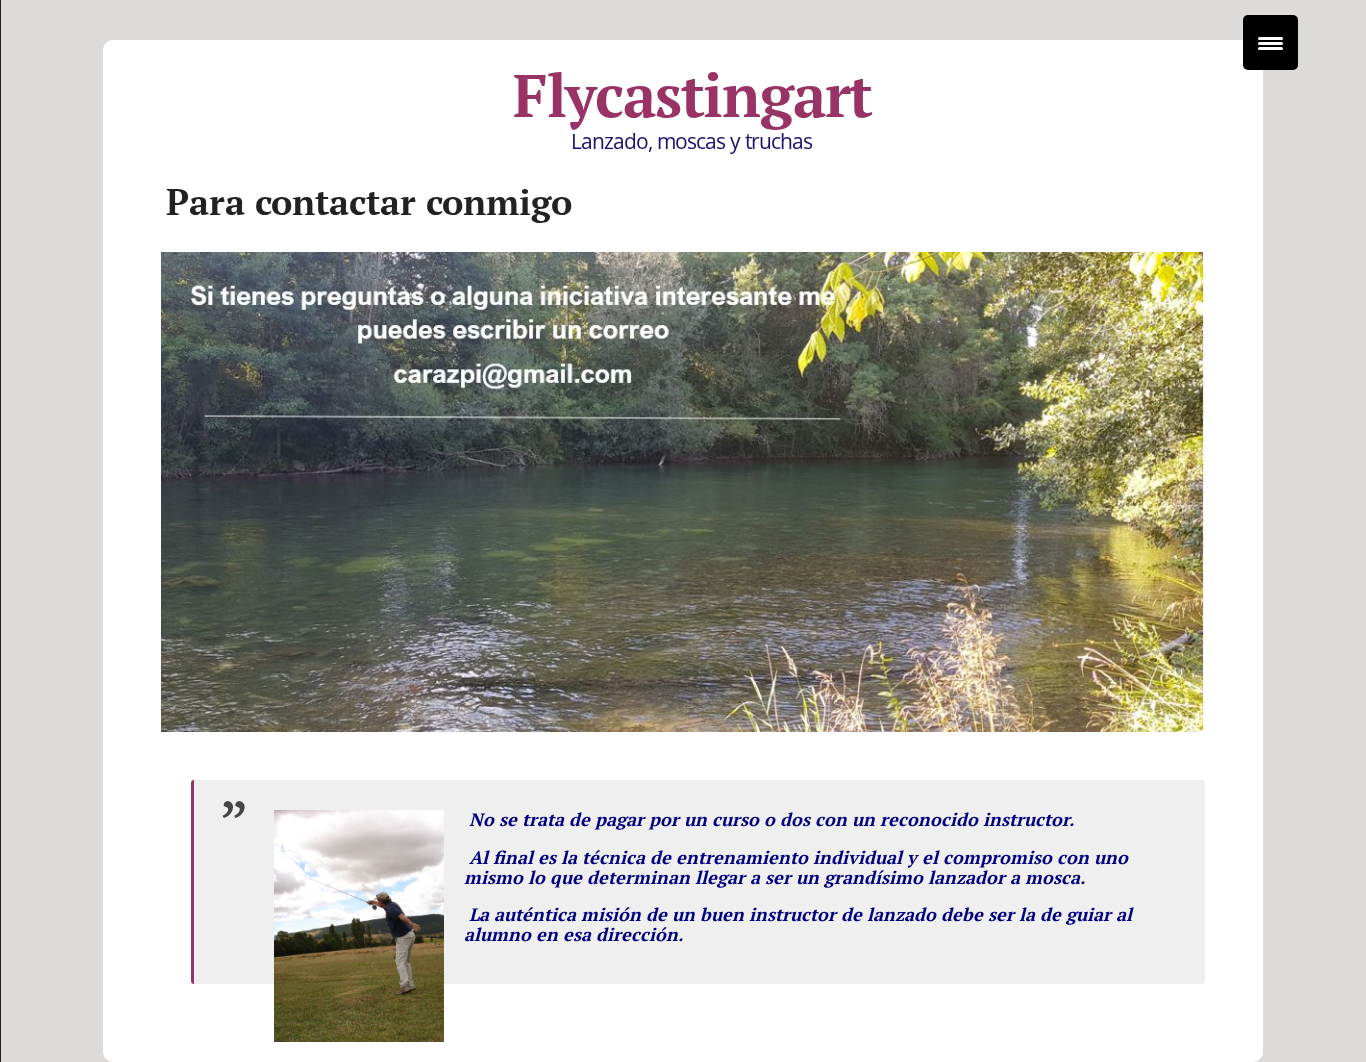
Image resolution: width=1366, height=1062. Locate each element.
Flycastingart (692, 95)
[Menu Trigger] (1270, 42)
